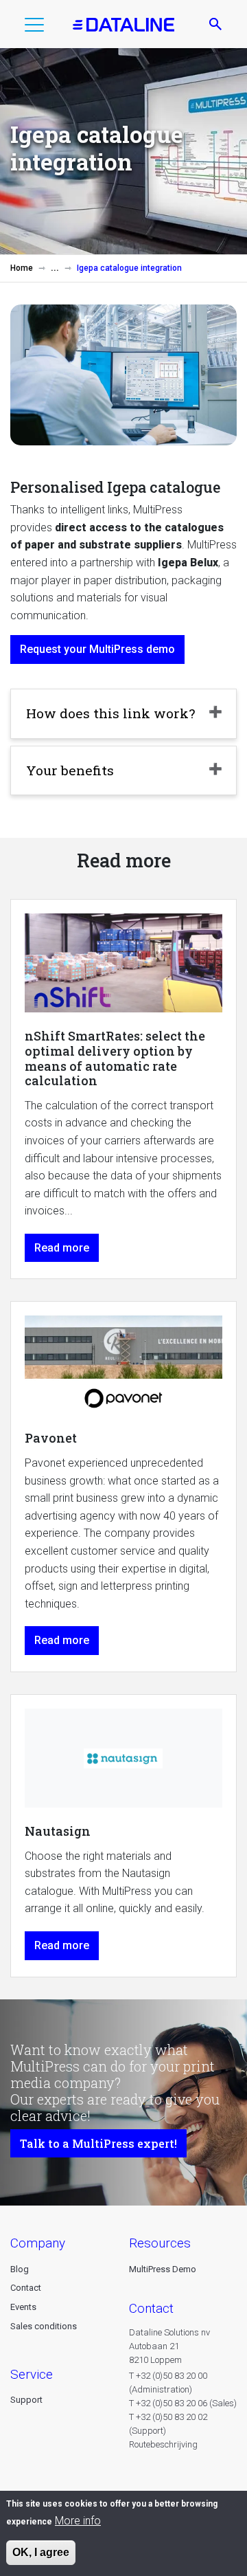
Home (22, 268)
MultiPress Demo (163, 2269)
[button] (34, 27)
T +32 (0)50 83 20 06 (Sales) (183, 2403)
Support (26, 2400)
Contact (26, 2288)
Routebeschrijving (163, 2444)
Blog (20, 2269)
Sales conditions (44, 2326)
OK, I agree (41, 2552)
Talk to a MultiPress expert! (98, 2143)
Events (23, 2307)
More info (78, 2521)
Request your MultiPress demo (97, 649)
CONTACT (151, 2308)
